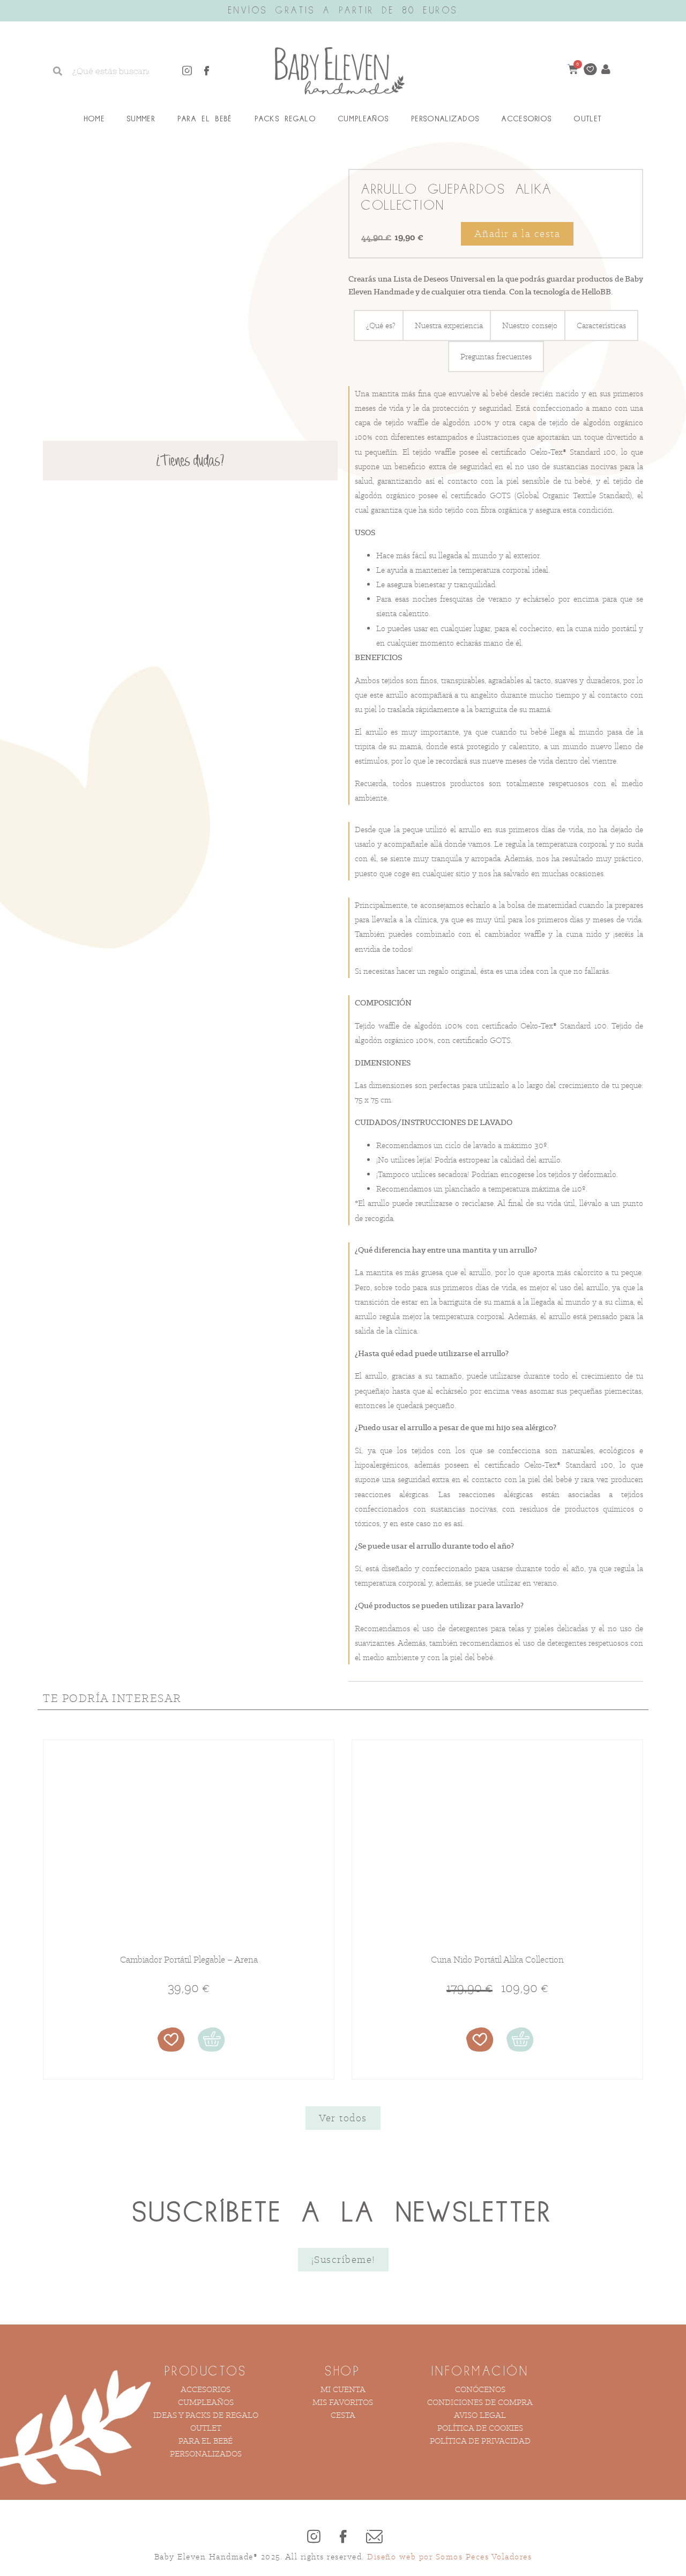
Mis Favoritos (343, 2429)
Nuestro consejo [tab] (530, 352)
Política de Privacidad (480, 2467)
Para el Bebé (205, 119)
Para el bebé (206, 2467)
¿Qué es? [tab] (381, 352)
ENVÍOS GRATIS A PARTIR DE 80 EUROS (343, 11)
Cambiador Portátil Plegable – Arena (189, 1986)
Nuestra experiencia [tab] (449, 352)
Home (95, 119)
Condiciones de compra (480, 2429)
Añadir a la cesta (517, 234)
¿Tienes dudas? (190, 462)
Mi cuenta (343, 2416)
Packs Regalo (286, 119)
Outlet (588, 119)
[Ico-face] (207, 71)
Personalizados (445, 119)
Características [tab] (601, 352)
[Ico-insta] (187, 71)
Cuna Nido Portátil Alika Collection (497, 1986)
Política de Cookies (480, 2455)
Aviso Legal (480, 2442)
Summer (141, 119)
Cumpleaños (364, 119)
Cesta (343, 2442)
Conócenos (480, 2416)
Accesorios (527, 119)
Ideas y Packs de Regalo (206, 2442)
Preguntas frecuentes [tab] (496, 383)
